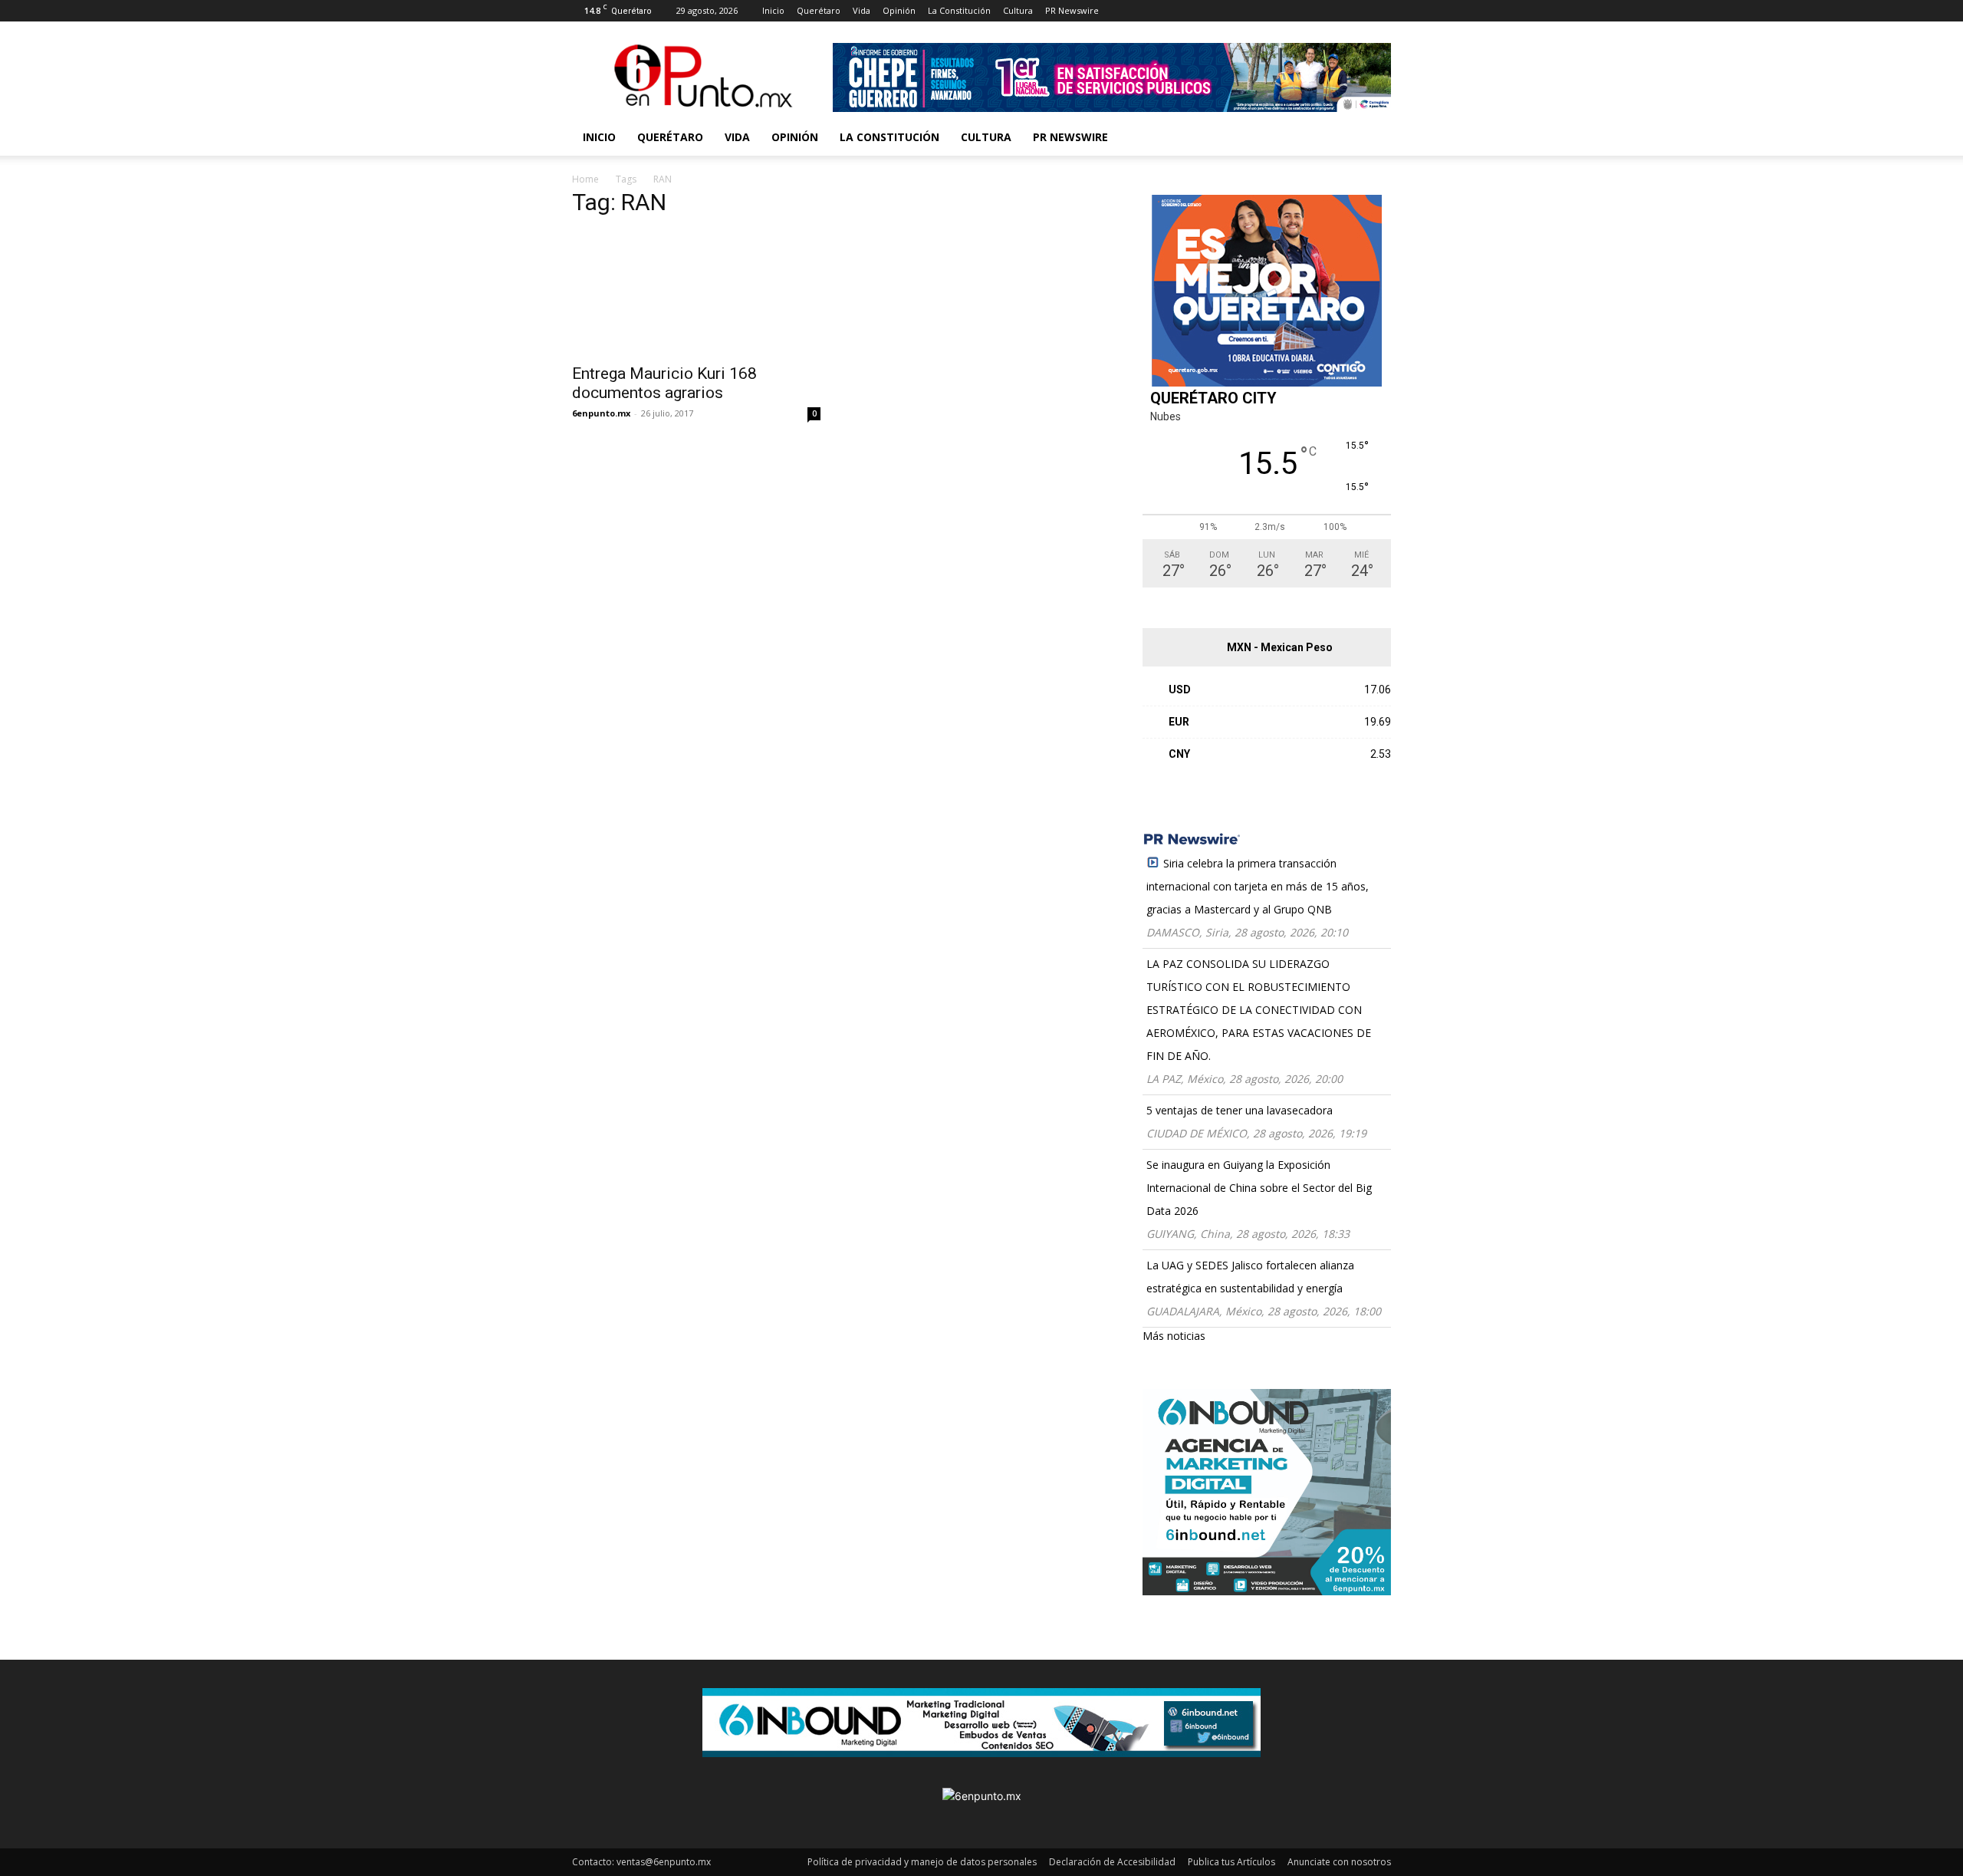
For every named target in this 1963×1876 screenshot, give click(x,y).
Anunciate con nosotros (1339, 1862)
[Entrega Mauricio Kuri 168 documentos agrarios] (696, 293)
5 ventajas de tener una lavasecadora (1240, 1110)
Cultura (1018, 10)
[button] (1373, 138)
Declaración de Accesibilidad (1112, 1862)
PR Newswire (1072, 10)
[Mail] (1185, 11)
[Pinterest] (1211, 11)
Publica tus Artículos (1231, 1862)
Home (585, 179)
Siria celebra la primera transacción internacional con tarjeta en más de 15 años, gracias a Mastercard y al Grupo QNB (1258, 886)
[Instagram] (1160, 11)
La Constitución (959, 10)
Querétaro (819, 10)
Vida (861, 10)
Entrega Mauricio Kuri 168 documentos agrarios (664, 383)
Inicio (773, 10)
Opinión (899, 10)
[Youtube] (1261, 11)
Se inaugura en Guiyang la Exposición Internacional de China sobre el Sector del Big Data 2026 (1259, 1188)
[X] (1236, 11)
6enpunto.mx (601, 413)
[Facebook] (1135, 11)
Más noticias (1174, 1336)
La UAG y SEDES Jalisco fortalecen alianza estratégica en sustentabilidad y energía (1250, 1277)
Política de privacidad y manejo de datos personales (922, 1862)
